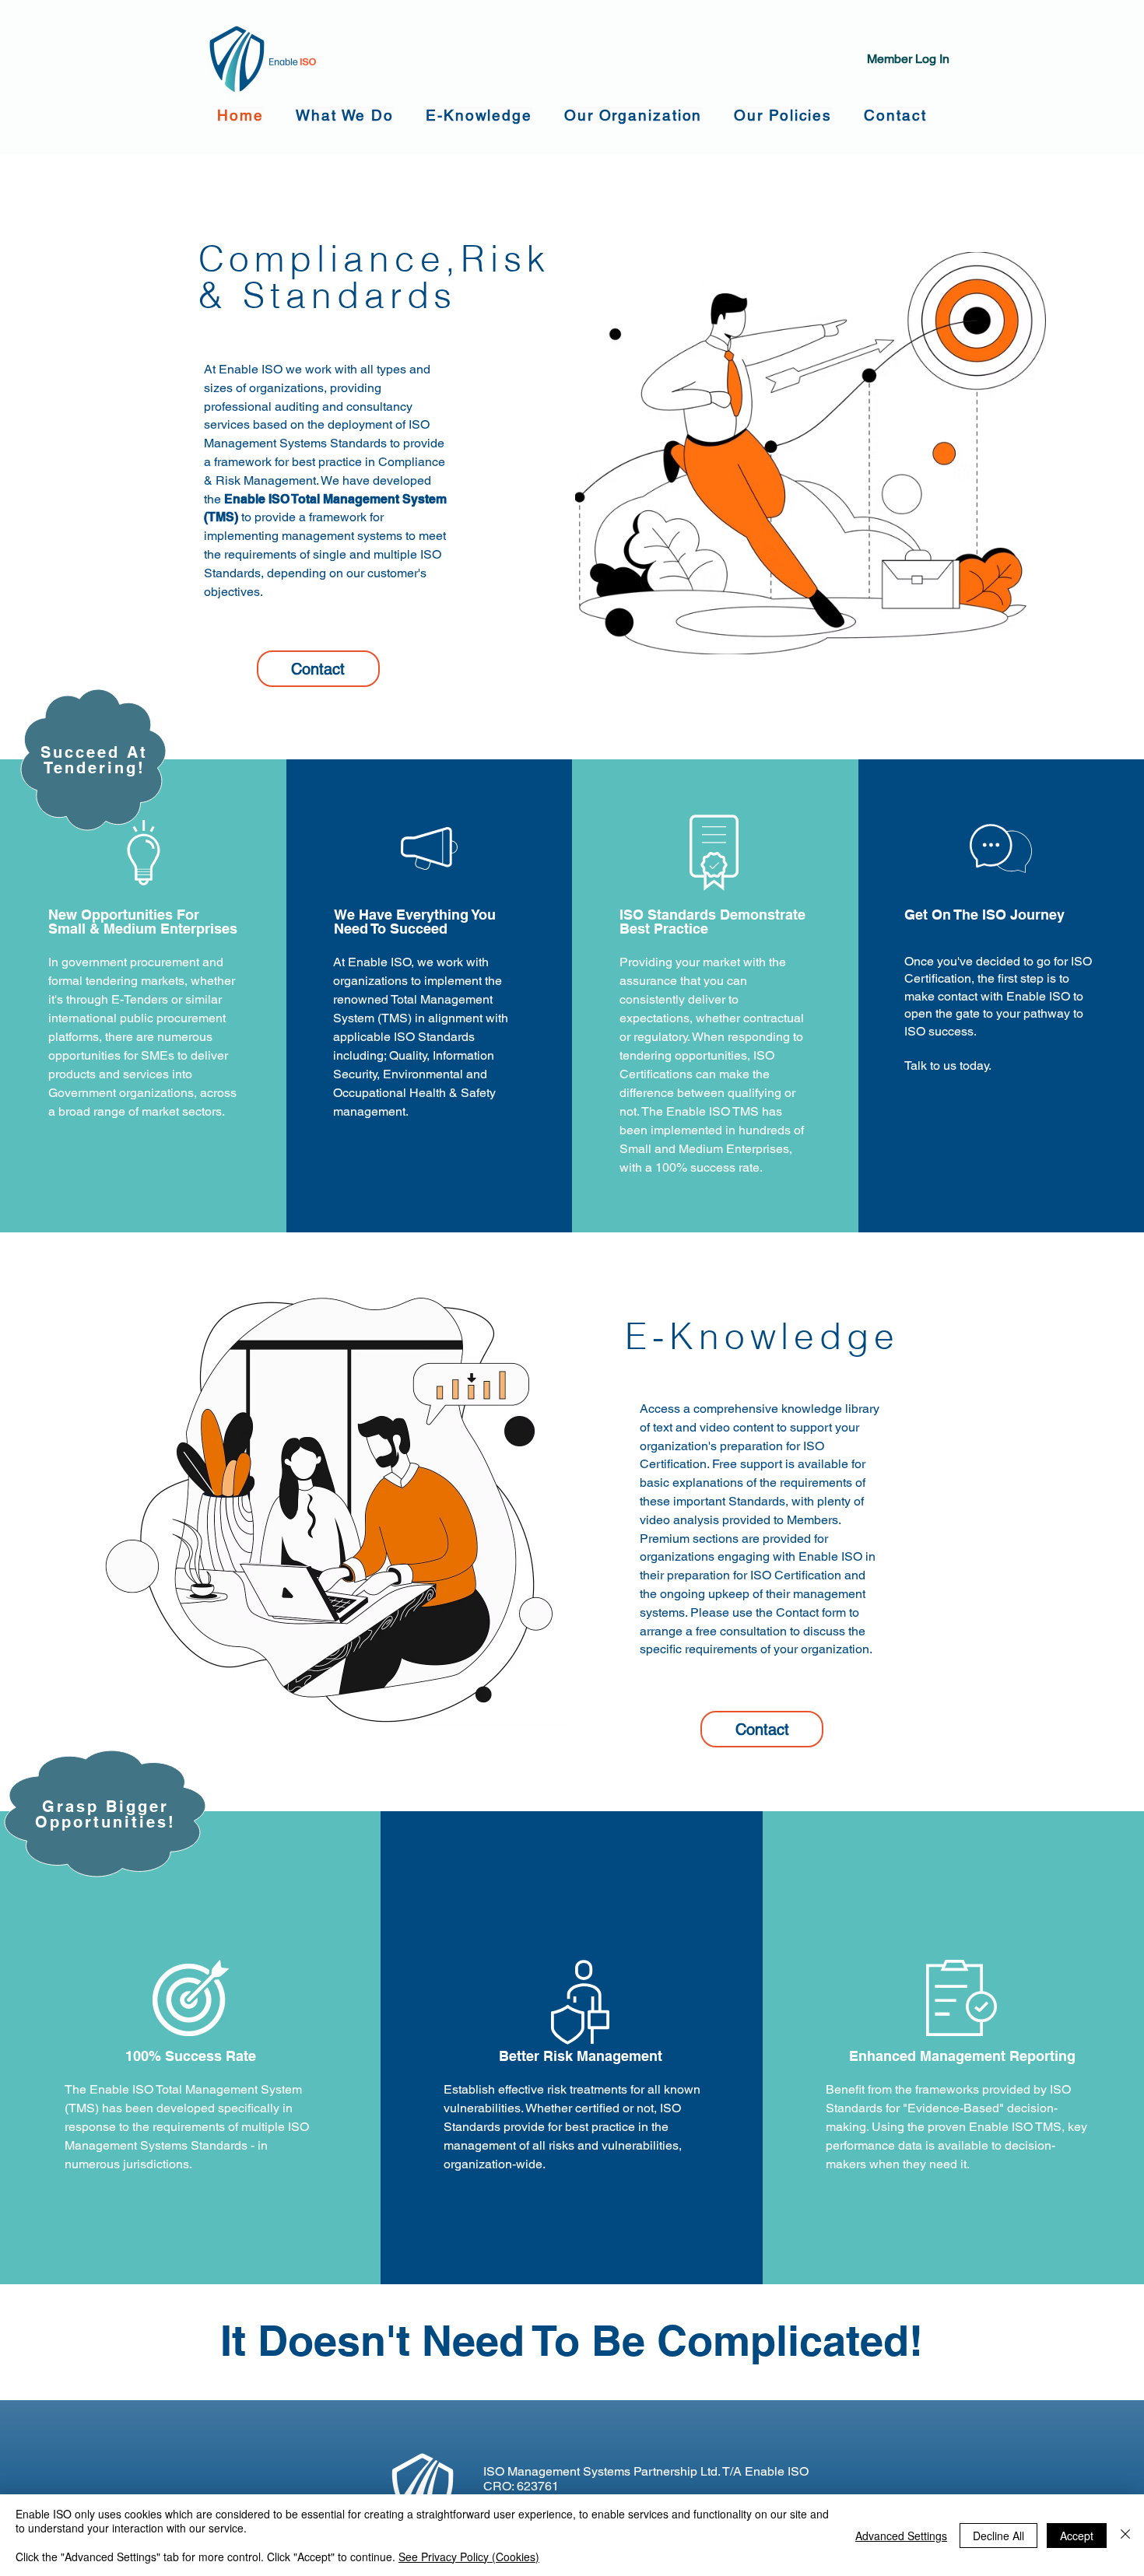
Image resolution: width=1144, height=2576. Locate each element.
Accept (1077, 2536)
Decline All (998, 2536)
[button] (345, 115)
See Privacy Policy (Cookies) (469, 2557)
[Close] (1125, 2535)
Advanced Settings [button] (901, 2536)
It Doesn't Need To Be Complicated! (572, 2340)
